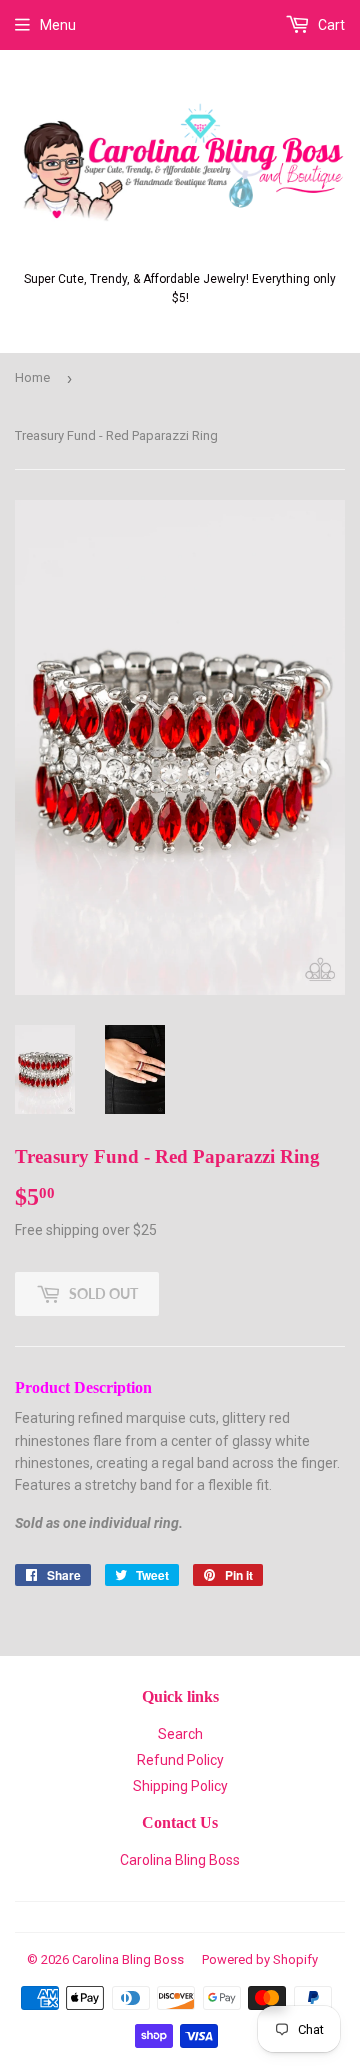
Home (32, 377)
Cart (330, 25)
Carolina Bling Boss (180, 1860)
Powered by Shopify (260, 1959)
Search (180, 1734)
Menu (58, 25)
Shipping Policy (180, 1786)
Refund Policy (180, 1760)
